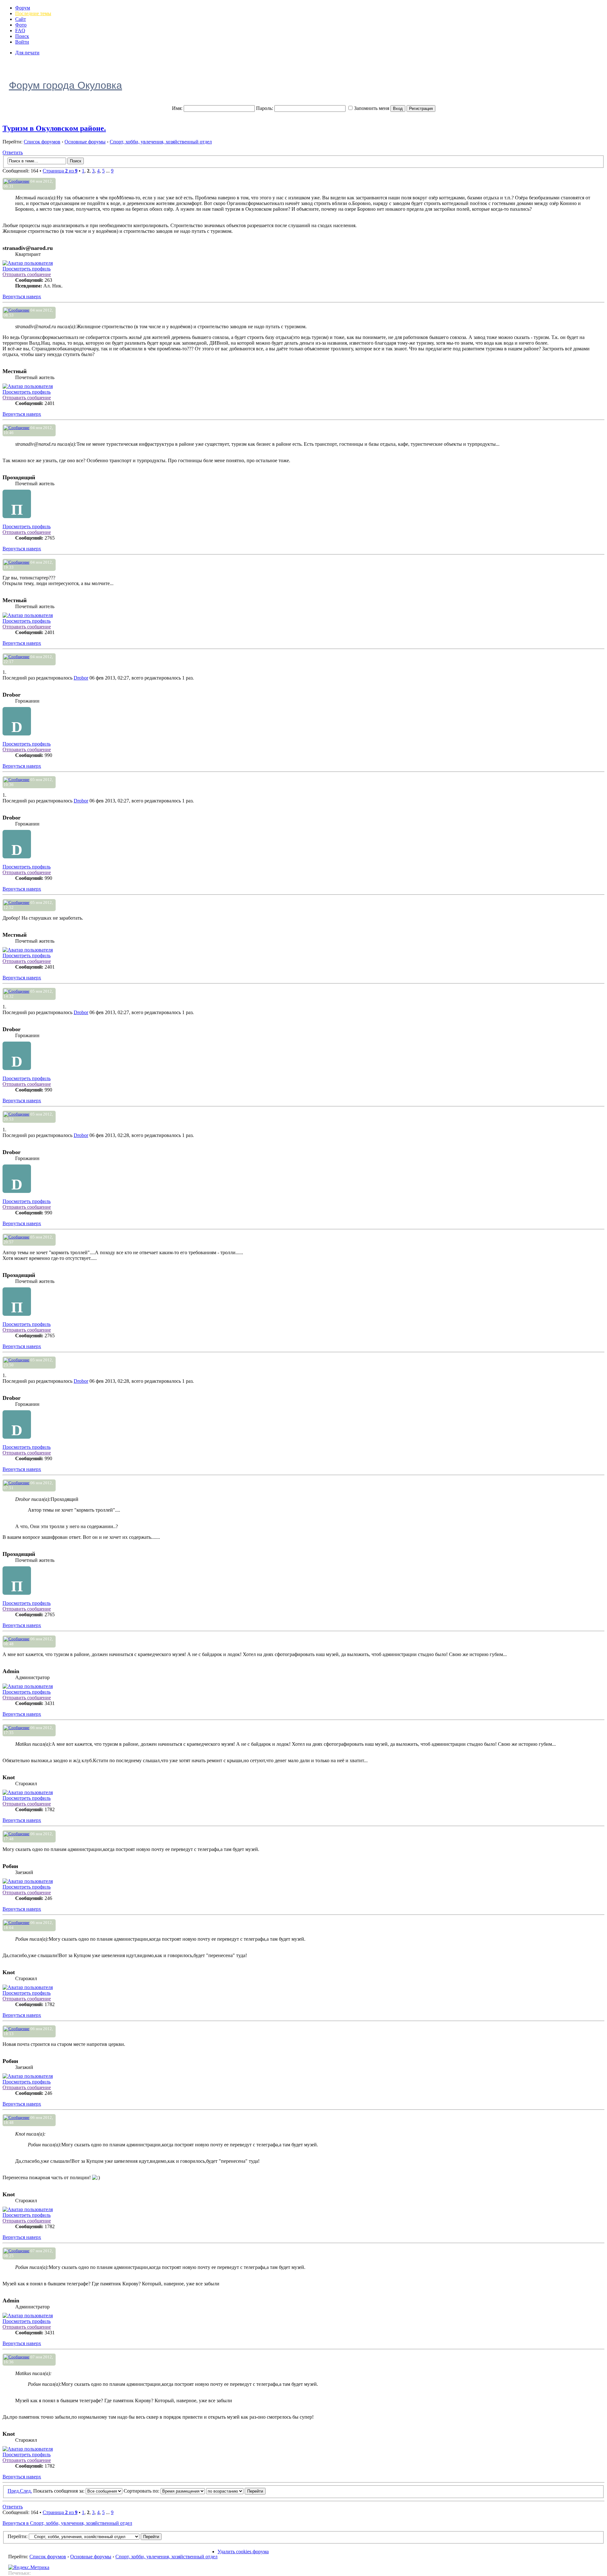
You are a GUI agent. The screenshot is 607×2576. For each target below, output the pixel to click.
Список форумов (42, 142)
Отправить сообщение (27, 274)
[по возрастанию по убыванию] (236, 2491)
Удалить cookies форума (243, 2552)
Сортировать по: (142, 2491)
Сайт (21, 19)
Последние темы (33, 13)
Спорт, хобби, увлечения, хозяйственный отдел (161, 142)
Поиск (22, 36)
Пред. (14, 2491)
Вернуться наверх (22, 296)
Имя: (177, 108)
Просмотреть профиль (27, 269)
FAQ (20, 30)
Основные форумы (85, 142)
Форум (23, 8)
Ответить (13, 152)
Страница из (60, 171)
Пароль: (265, 108)
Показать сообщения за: (59, 2491)
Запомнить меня (372, 108)
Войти (22, 42)
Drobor (81, 678)
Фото (21, 25)
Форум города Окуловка (65, 85)
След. (26, 2491)
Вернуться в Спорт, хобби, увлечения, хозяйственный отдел (67, 2523)
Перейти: (18, 2536)
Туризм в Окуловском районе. (54, 128)
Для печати (27, 53)
